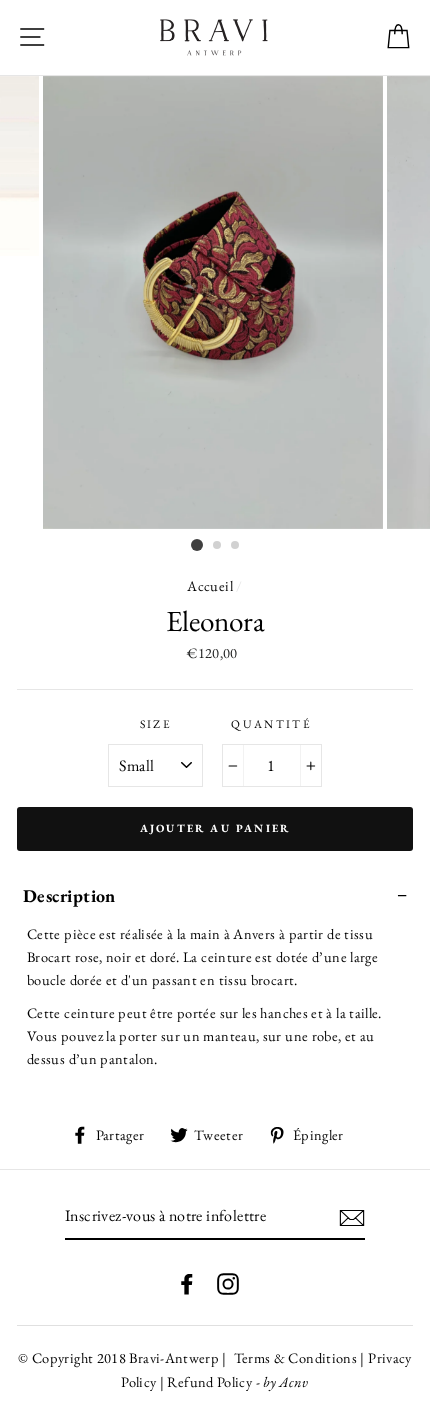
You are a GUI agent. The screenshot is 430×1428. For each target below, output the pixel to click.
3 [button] (236, 546)
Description (69, 895)
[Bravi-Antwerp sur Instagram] (228, 1282)
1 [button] (197, 545)
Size (156, 723)
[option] (215, 302)
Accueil (210, 585)
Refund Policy (209, 1381)
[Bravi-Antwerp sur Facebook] (187, 1282)
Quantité (271, 723)
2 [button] (218, 546)
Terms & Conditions (293, 1357)
